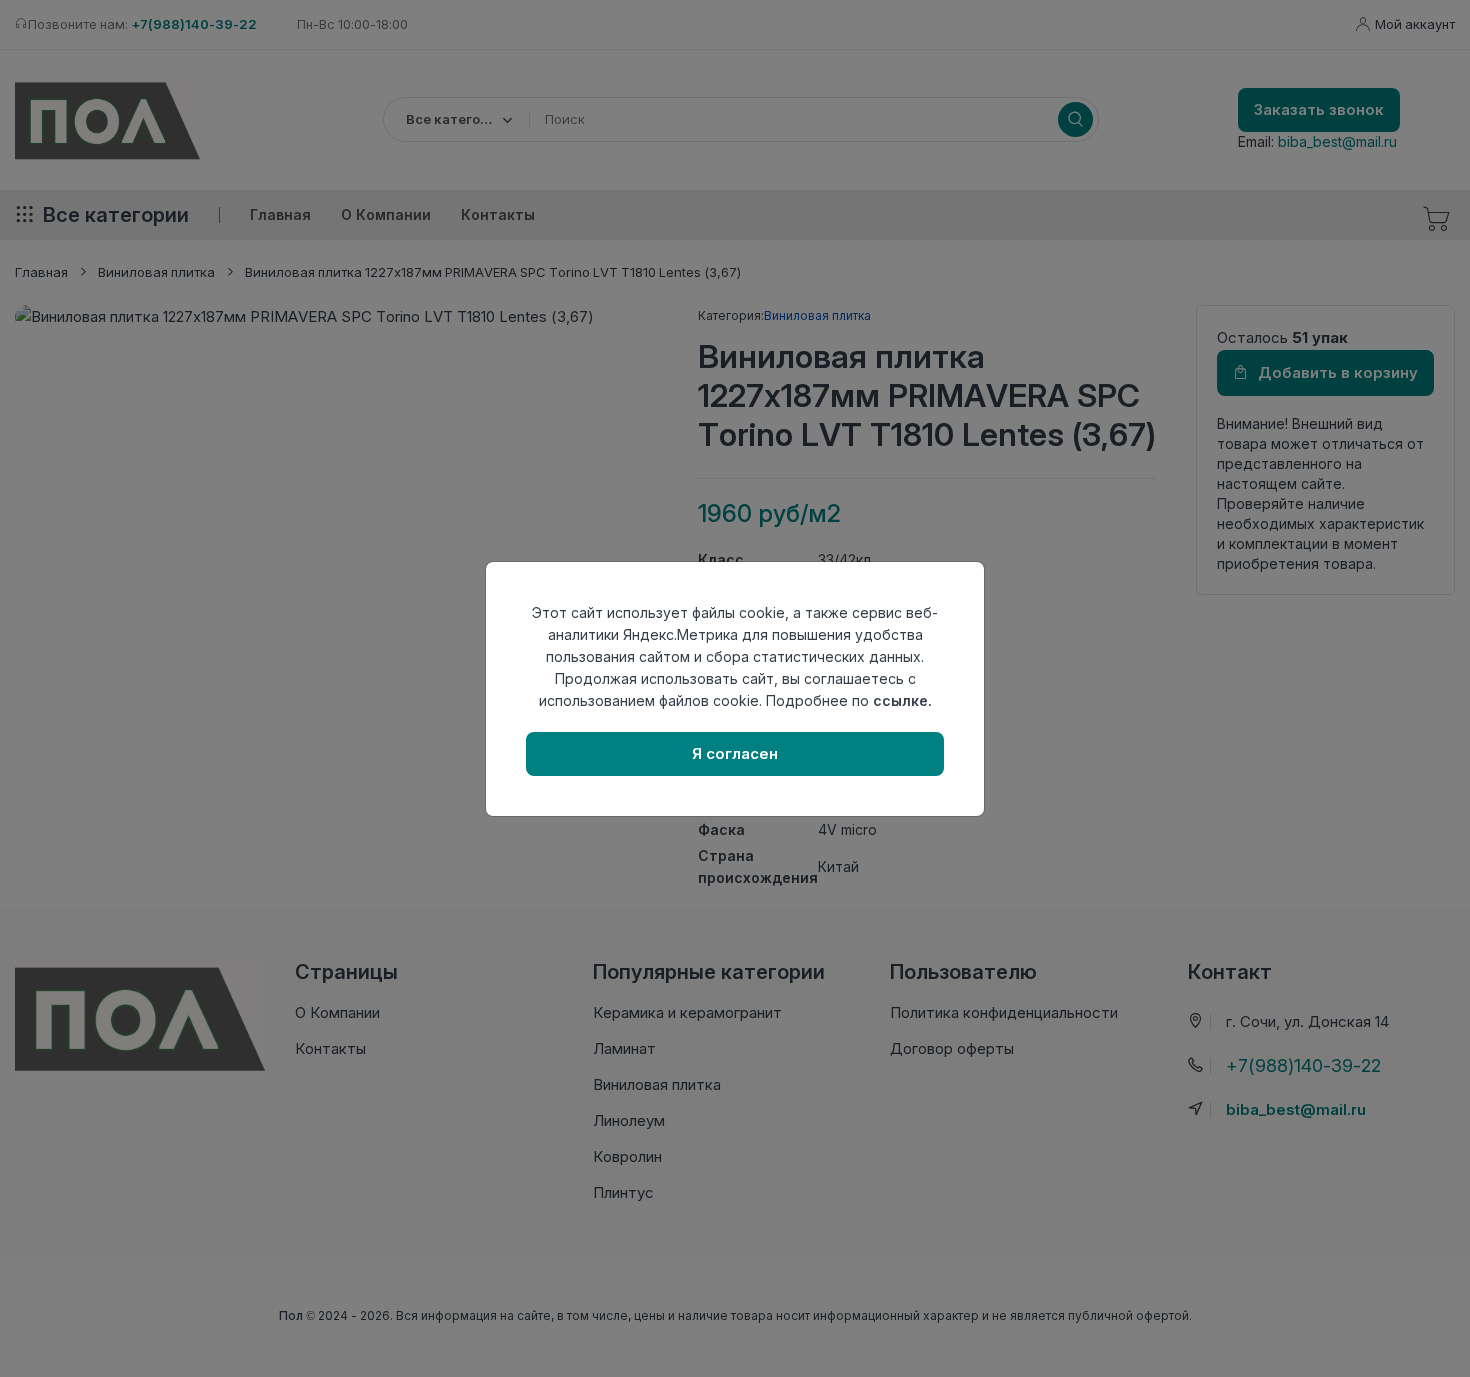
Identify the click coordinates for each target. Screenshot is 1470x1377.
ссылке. (902, 700)
